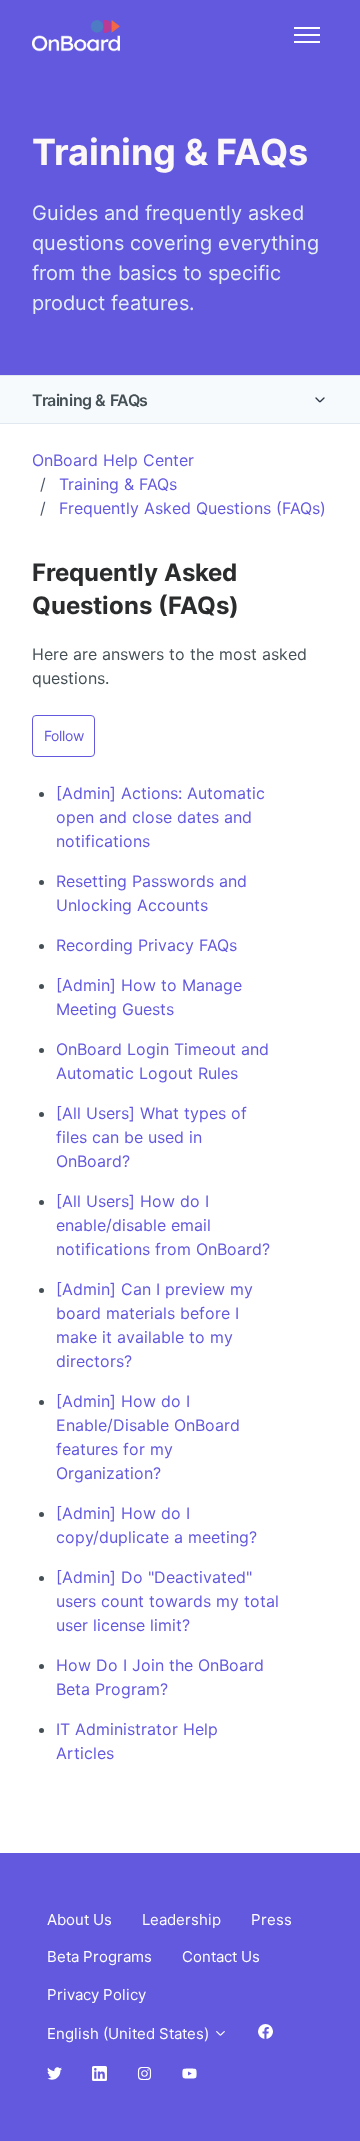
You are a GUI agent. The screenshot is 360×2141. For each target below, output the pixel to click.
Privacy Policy (96, 1994)
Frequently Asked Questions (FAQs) (192, 508)
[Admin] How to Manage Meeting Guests (149, 997)
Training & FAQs (90, 400)
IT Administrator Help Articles (137, 1741)
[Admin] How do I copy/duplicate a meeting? (156, 1525)
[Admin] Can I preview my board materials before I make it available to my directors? (154, 1325)
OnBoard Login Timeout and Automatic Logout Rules (162, 1061)
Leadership (181, 1919)
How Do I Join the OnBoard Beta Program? (160, 1677)
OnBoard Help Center (113, 460)
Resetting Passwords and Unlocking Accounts (151, 893)
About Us (79, 1919)
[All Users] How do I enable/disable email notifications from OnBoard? (163, 1225)
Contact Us (221, 1956)
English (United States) (130, 2033)
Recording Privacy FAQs (146, 945)
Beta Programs (99, 1956)
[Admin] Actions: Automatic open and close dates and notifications (160, 817)
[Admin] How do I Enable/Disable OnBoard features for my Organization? (148, 1437)
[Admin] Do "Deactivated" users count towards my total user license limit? (167, 1601)
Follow (64, 735)
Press (271, 1919)
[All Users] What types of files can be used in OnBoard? (151, 1137)
